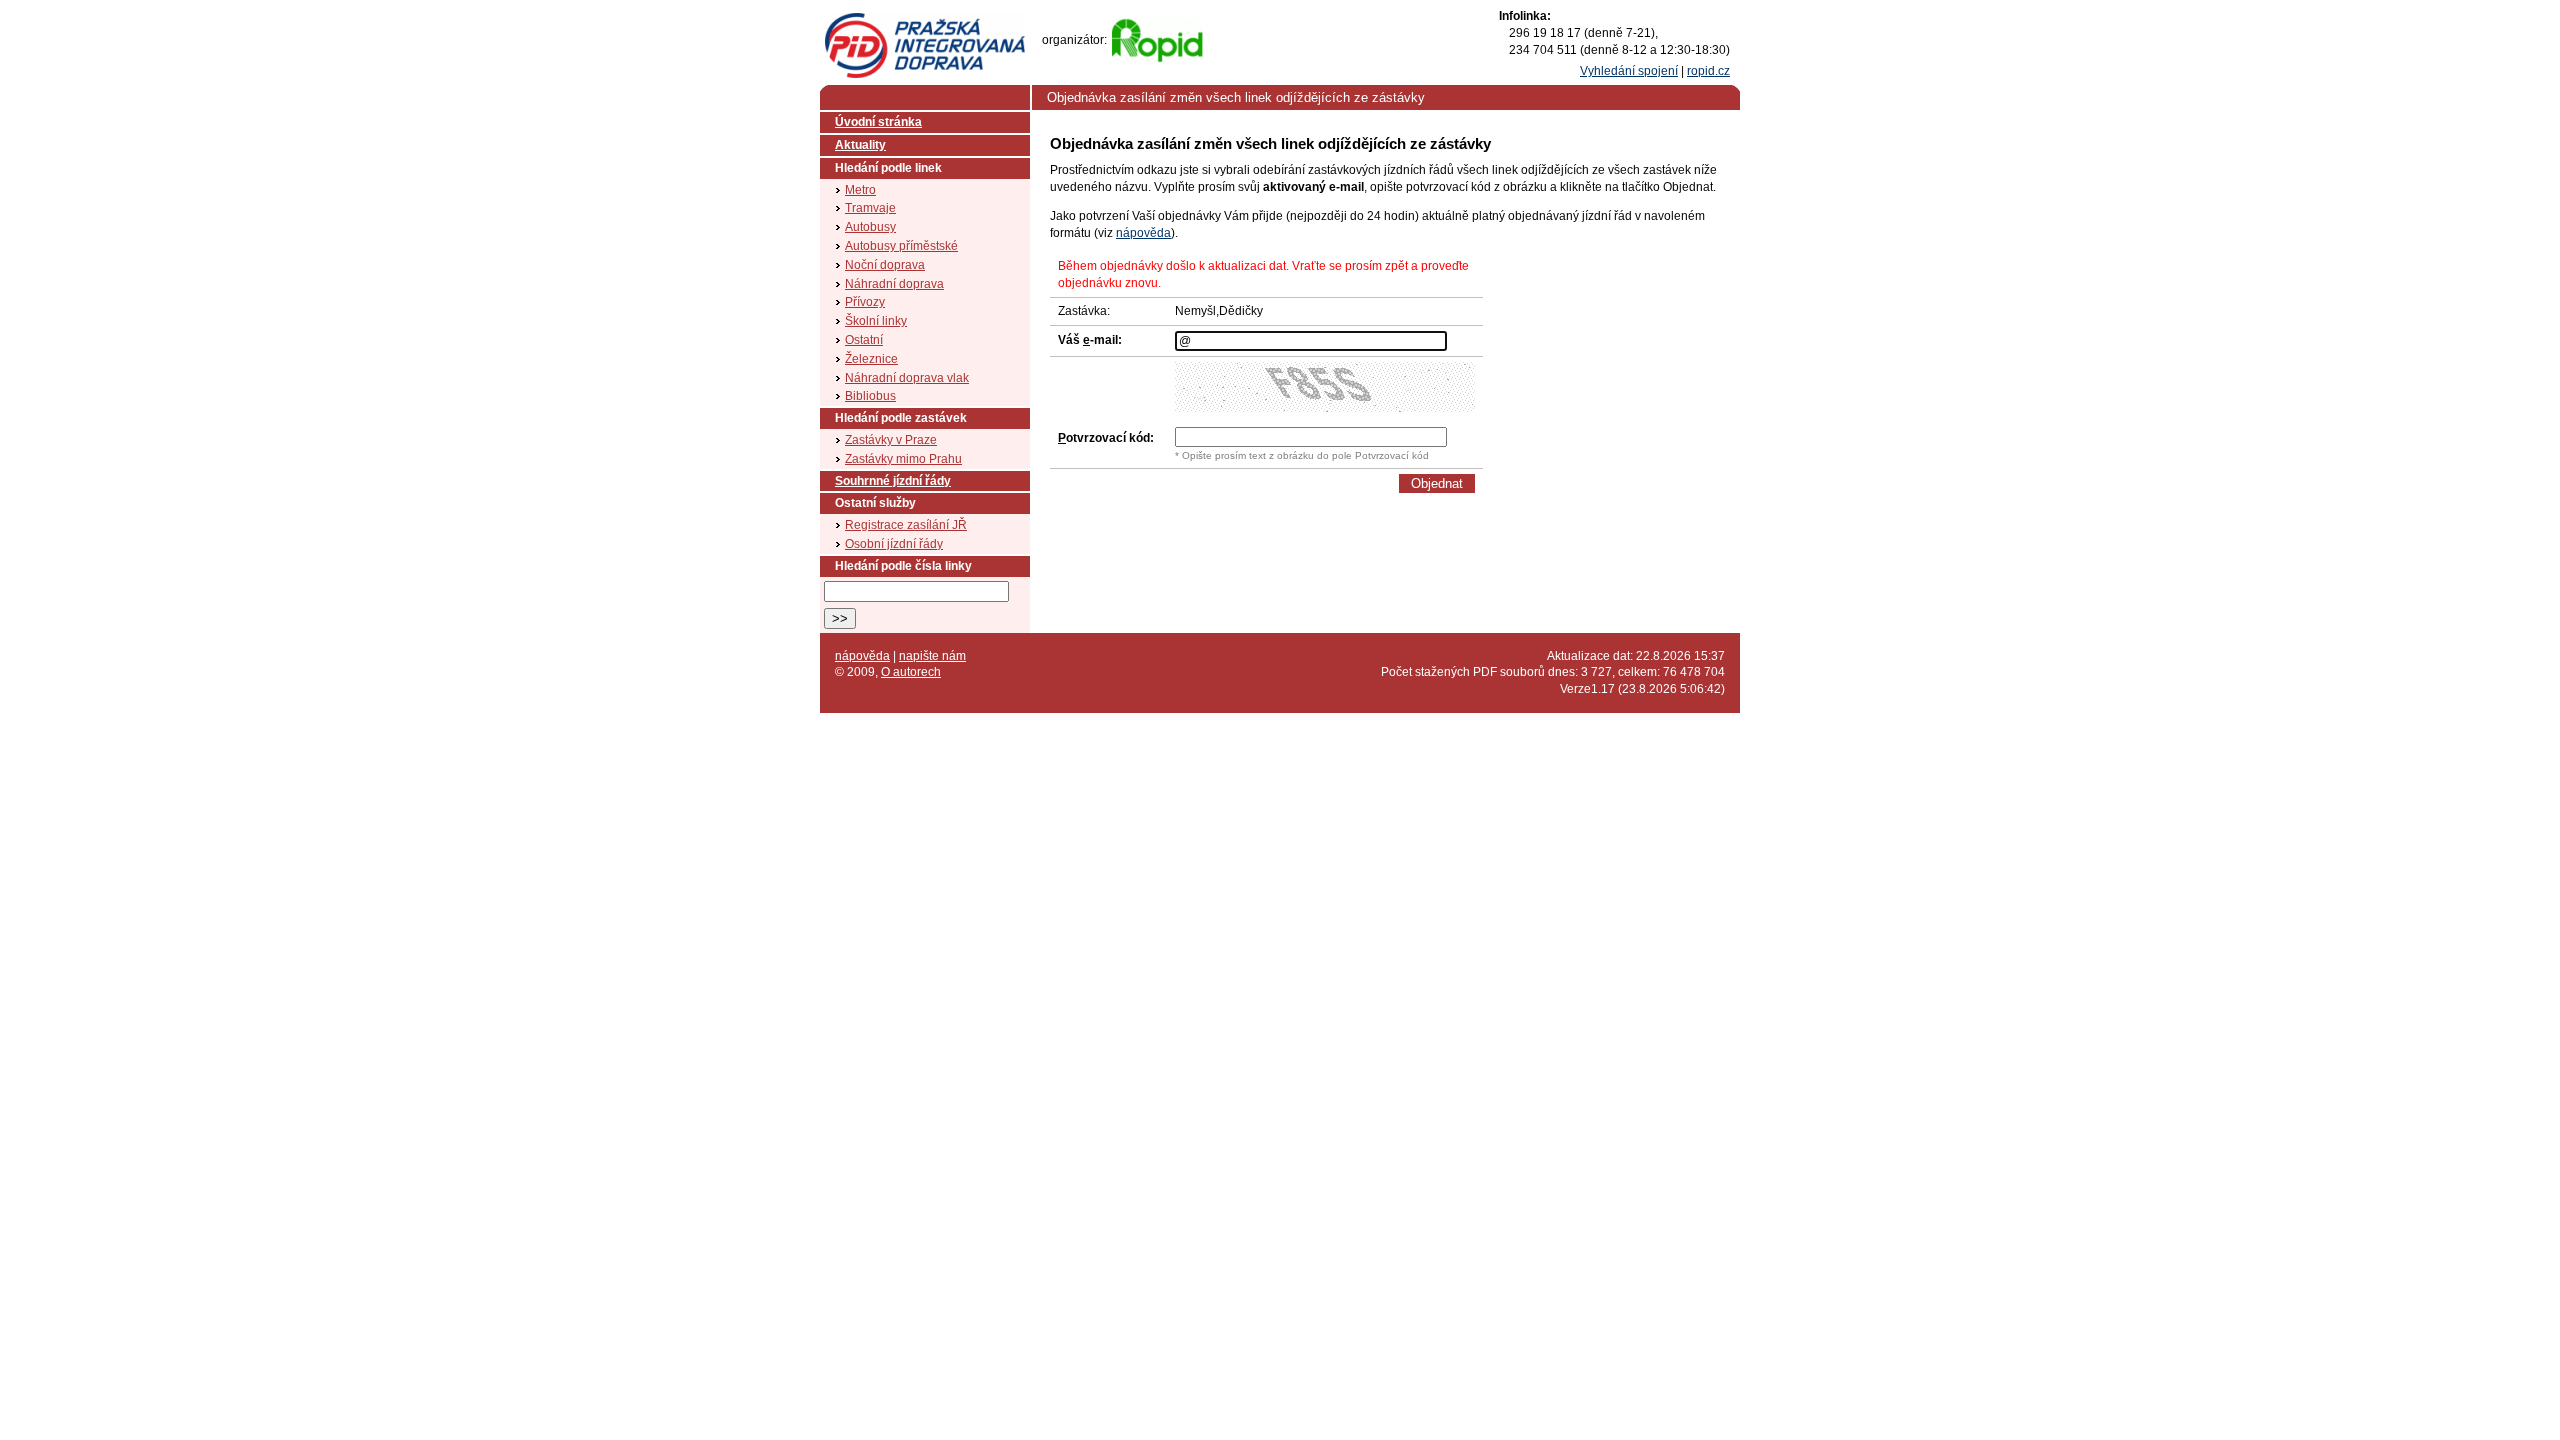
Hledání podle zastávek (901, 418)
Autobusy (870, 227)
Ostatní (864, 340)
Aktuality (860, 145)
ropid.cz (1708, 71)
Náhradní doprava (894, 284)
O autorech (911, 672)
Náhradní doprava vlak (907, 378)
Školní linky (876, 321)
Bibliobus (870, 396)
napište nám (932, 656)
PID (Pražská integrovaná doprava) (924, 21)
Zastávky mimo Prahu (903, 459)
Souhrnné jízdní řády (893, 481)
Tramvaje (870, 208)
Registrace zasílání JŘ (906, 525)
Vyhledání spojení (1629, 71)
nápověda (1143, 233)
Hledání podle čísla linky (903, 566)
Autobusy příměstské (901, 246)
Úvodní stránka (878, 122)
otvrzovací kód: (1106, 438)
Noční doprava (885, 265)
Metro (860, 190)
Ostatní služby (875, 503)
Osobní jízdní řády (894, 544)
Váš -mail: (1090, 340)
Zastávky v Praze (891, 440)
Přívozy (865, 302)
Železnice (871, 359)
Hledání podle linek (888, 168)
